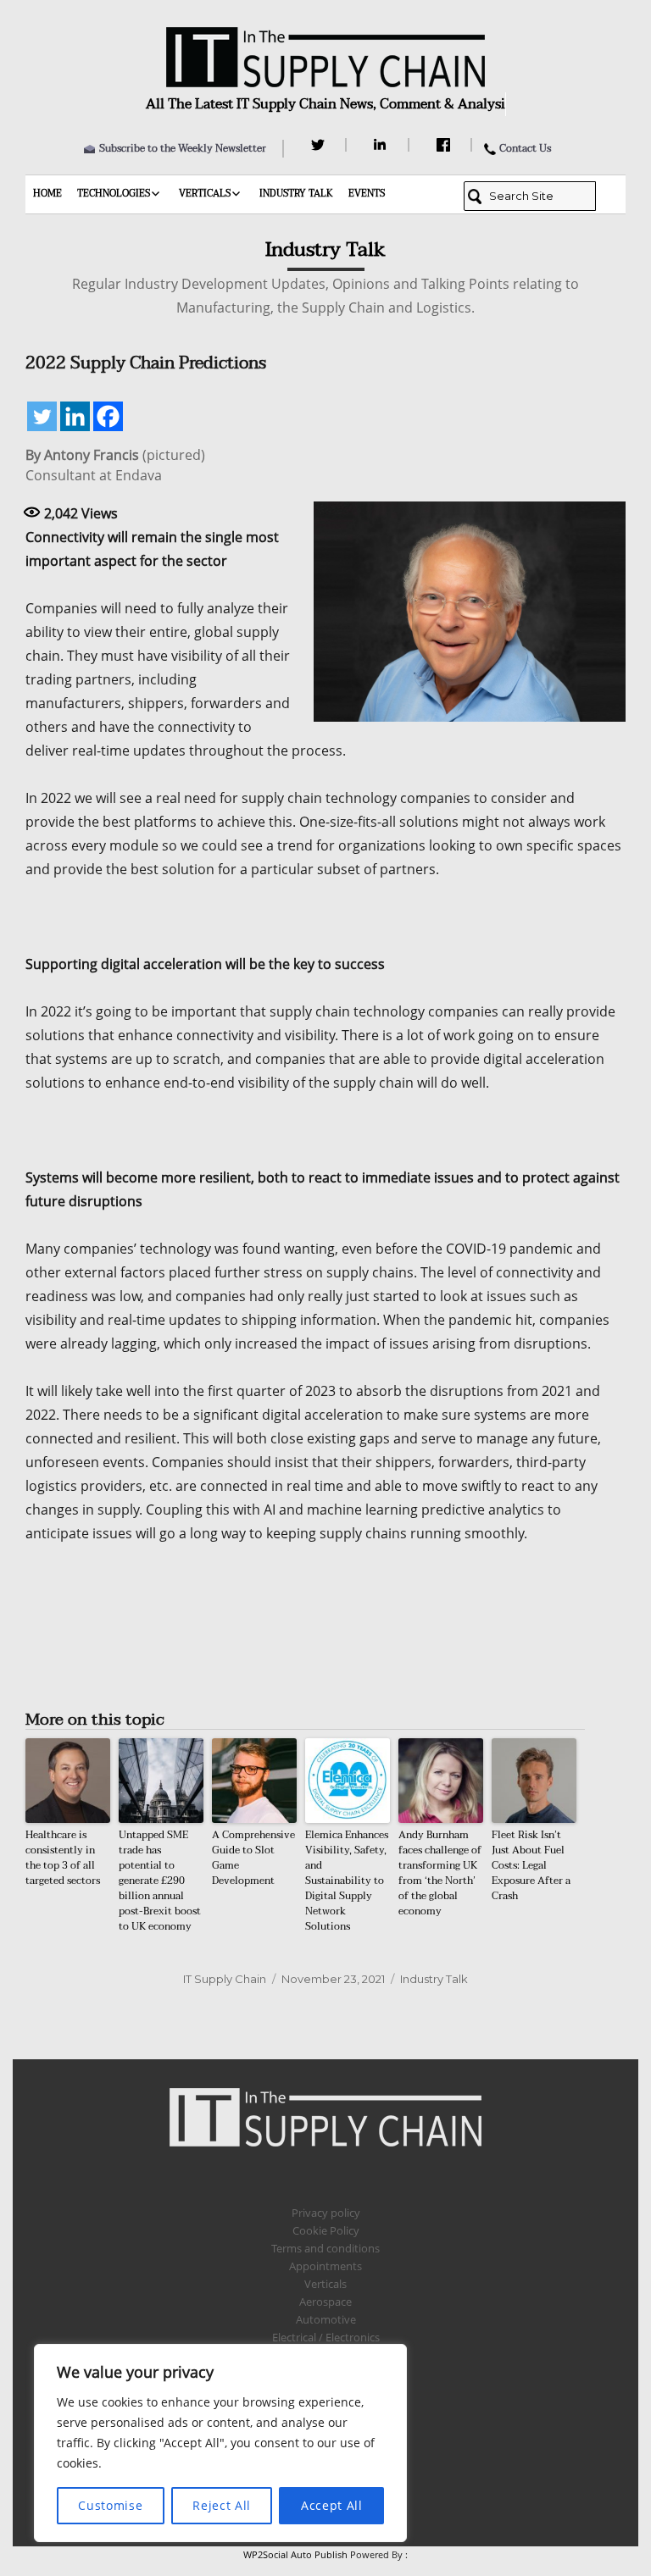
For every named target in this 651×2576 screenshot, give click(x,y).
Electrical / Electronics (326, 2337)
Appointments (325, 2266)
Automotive (326, 2319)
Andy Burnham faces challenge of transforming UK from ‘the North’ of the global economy (440, 1873)
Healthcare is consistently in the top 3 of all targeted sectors (63, 1858)
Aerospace (325, 2302)
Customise (110, 2505)
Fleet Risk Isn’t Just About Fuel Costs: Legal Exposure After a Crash (531, 1865)
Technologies (114, 194)
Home (47, 194)
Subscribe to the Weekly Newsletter (183, 148)
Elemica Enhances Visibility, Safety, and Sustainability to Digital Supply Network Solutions (347, 1881)
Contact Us (525, 148)
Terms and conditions (325, 2248)
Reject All (222, 2505)
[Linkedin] (75, 416)
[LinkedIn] (383, 145)
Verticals (205, 194)
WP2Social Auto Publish (295, 2554)
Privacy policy (326, 2213)
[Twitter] (320, 145)
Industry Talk (296, 194)
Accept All (332, 2505)
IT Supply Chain (225, 1979)
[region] (220, 2443)
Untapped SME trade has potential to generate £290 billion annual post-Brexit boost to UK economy (160, 1881)
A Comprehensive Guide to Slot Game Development (253, 1858)
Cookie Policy (326, 2230)
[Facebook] (445, 145)
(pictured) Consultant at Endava (115, 465)
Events (367, 194)
